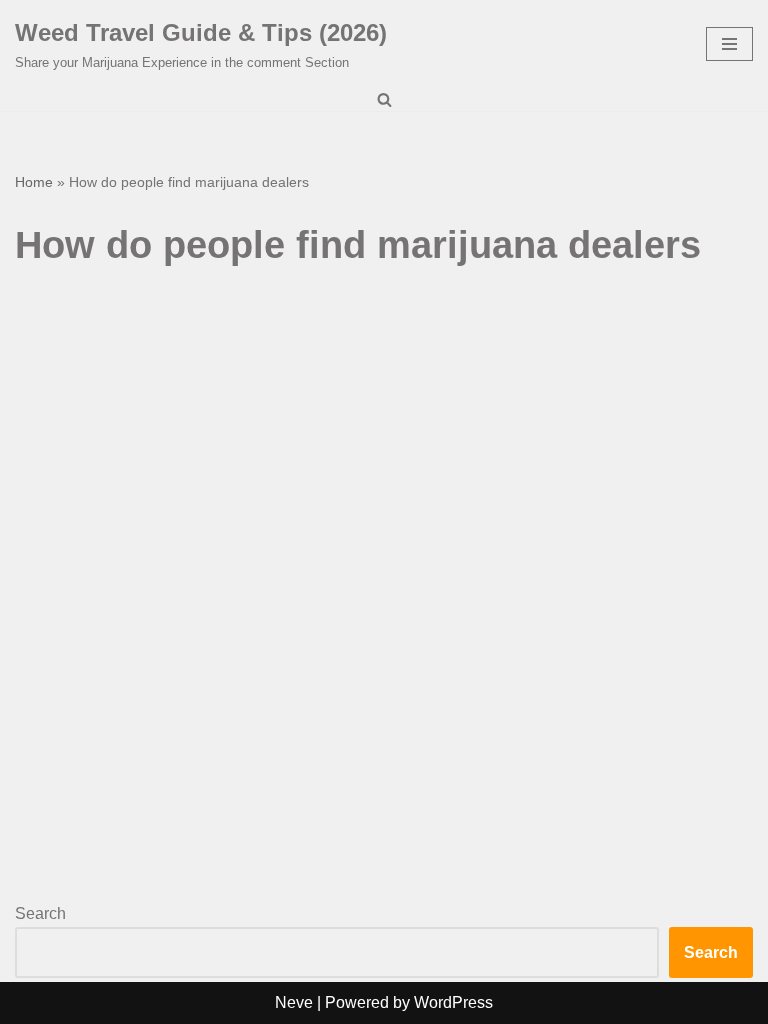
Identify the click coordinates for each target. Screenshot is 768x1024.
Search (40, 913)
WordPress (453, 1002)
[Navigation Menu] (729, 44)
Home (34, 182)
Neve (294, 1002)
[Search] (384, 99)
